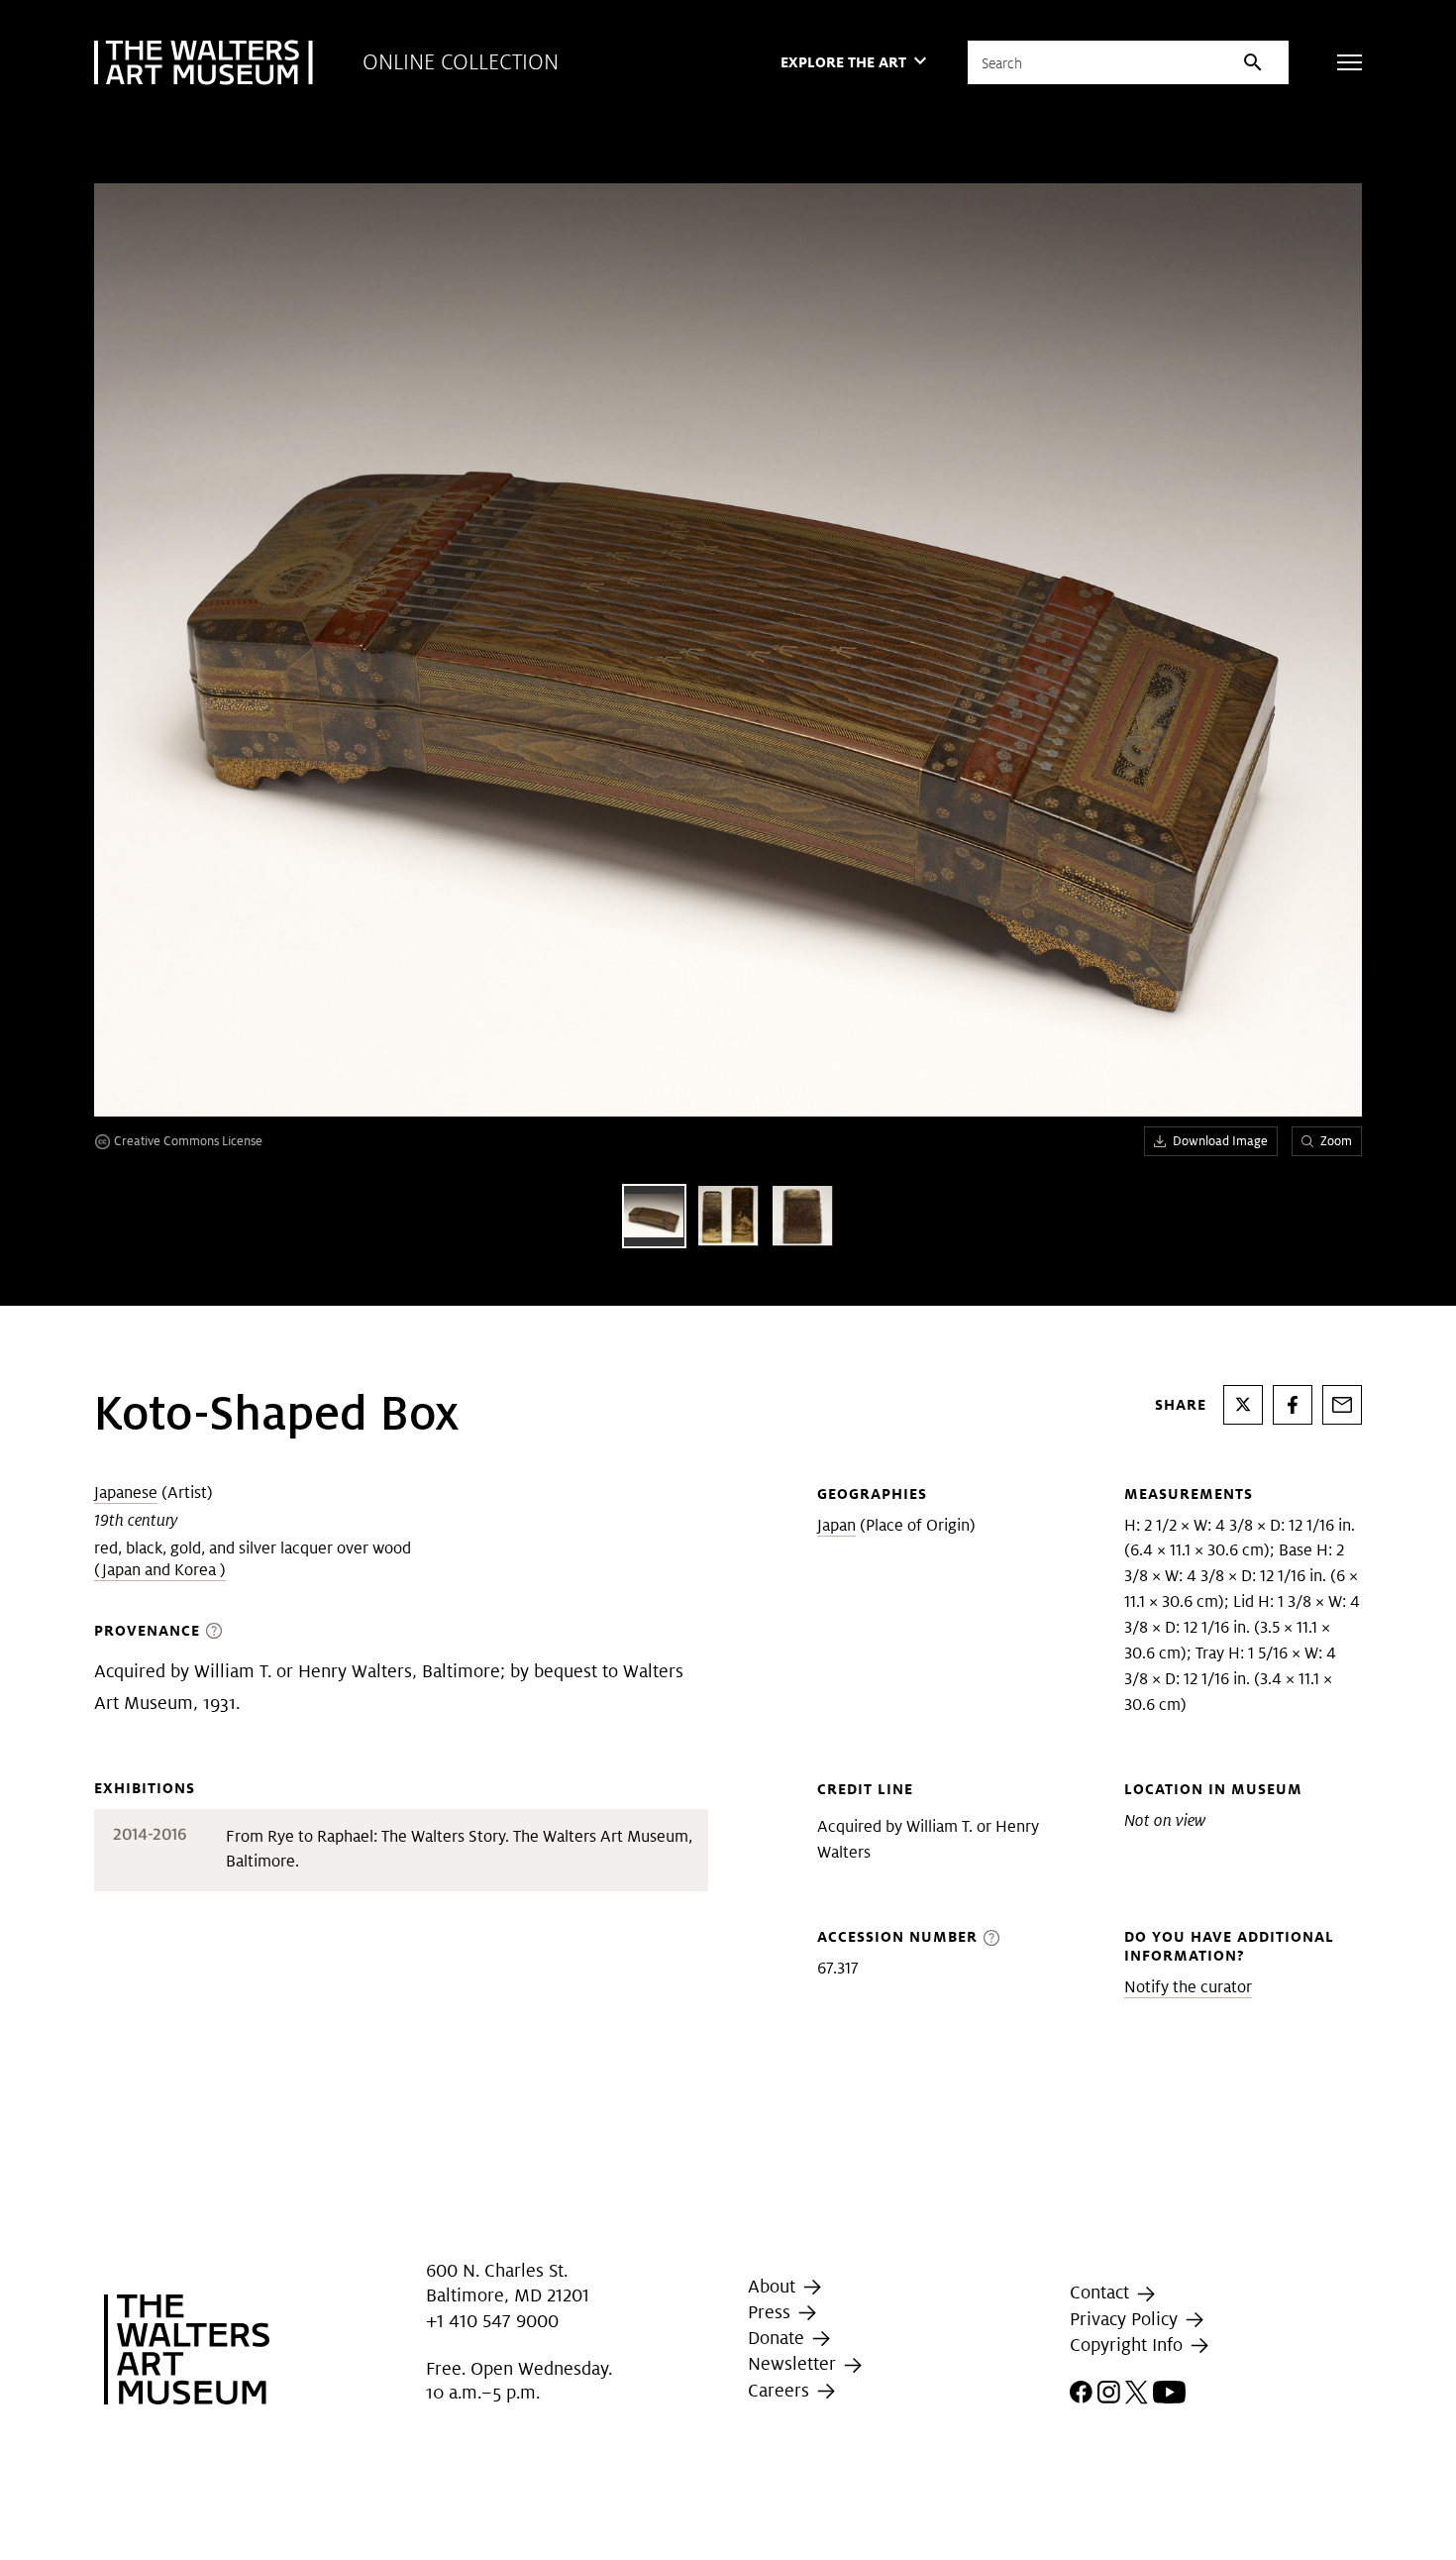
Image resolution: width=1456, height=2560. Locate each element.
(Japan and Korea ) (160, 1570)
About (774, 2286)
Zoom (1336, 1141)
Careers (781, 2390)
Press (772, 2312)
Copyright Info (1129, 2345)
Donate (779, 2338)
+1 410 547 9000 (492, 2321)
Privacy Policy (1126, 2319)
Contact (1102, 2293)
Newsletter (794, 2363)
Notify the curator (1188, 1987)
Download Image (1220, 1141)
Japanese (126, 1493)
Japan (836, 1525)
